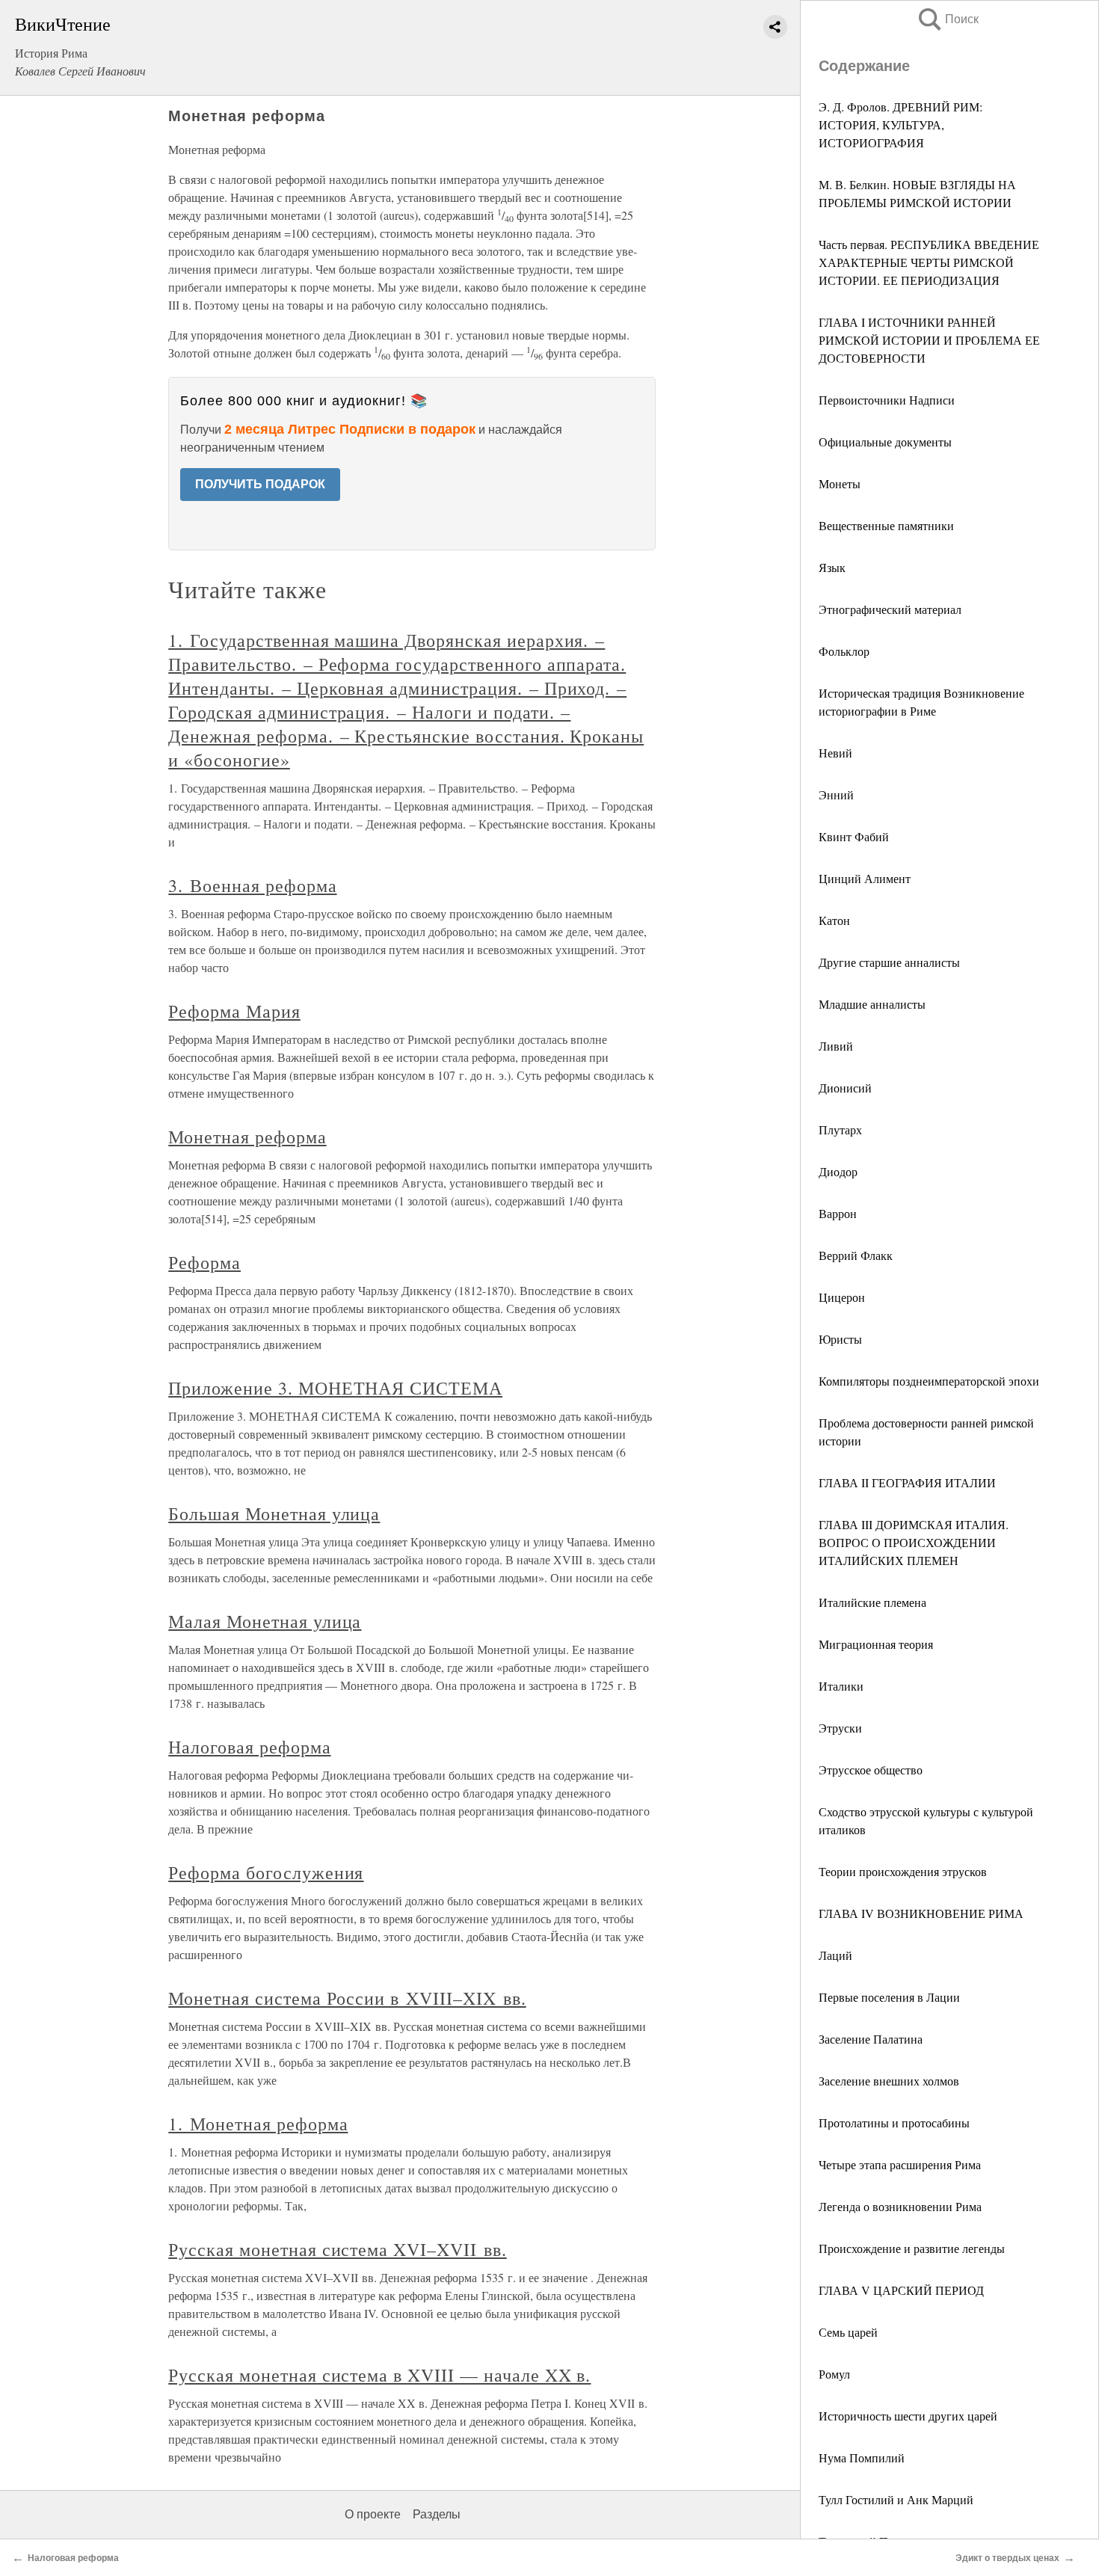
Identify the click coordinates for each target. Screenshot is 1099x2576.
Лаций (835, 1955)
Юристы (840, 1339)
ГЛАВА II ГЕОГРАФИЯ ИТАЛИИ (907, 1482)
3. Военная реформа (252, 885)
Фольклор (844, 651)
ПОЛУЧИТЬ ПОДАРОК (260, 484)
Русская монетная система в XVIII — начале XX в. (379, 2375)
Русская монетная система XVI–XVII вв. (338, 2249)
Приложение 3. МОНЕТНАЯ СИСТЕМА (335, 1388)
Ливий (836, 1046)
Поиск (947, 19)
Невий (835, 753)
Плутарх (840, 1129)
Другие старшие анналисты (889, 962)
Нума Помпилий (862, 2457)
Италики (841, 1686)
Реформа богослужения (266, 1872)
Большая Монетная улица (274, 1513)
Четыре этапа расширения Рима (900, 2164)
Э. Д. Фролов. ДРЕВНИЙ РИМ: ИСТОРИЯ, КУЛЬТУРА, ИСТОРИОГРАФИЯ (901, 125)
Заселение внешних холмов (889, 2081)
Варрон (838, 1213)
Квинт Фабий (854, 836)
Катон (834, 920)
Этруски (840, 1728)
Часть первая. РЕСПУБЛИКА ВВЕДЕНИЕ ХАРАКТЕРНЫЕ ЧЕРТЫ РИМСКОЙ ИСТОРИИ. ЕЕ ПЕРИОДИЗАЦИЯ (929, 262)
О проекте (373, 2514)
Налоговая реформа (249, 1747)
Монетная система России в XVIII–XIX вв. (347, 1998)
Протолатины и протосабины (894, 2122)
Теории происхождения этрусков (903, 1871)
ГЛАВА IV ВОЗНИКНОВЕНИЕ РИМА (921, 1913)
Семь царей (848, 2332)
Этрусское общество (871, 1770)
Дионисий (845, 1088)
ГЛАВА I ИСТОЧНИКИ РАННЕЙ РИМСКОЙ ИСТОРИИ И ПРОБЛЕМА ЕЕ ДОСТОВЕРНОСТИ (929, 340)
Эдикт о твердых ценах (1007, 2558)
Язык (832, 567)
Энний (836, 794)
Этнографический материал (890, 609)
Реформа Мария (234, 1011)
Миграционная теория (876, 1644)
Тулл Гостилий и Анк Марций (896, 2499)
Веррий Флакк (856, 1255)
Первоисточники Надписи (887, 400)
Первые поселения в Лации (889, 1997)
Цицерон (842, 1297)
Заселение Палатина (871, 2039)
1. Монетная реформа (258, 2124)
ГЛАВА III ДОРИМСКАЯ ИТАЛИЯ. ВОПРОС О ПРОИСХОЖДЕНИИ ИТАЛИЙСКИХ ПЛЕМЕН (914, 1542)
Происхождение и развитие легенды (912, 2248)
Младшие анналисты (872, 1004)
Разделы (437, 2514)
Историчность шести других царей (908, 2416)
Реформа (204, 1262)
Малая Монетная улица (265, 1621)
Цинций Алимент (865, 878)
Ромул (834, 2374)
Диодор (838, 1171)
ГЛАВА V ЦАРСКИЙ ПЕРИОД (901, 2290)
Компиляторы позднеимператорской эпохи (929, 1381)
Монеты (840, 483)
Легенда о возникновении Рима (900, 2206)
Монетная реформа (247, 1137)
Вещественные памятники (886, 525)
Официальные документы (885, 442)
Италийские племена (872, 1602)
